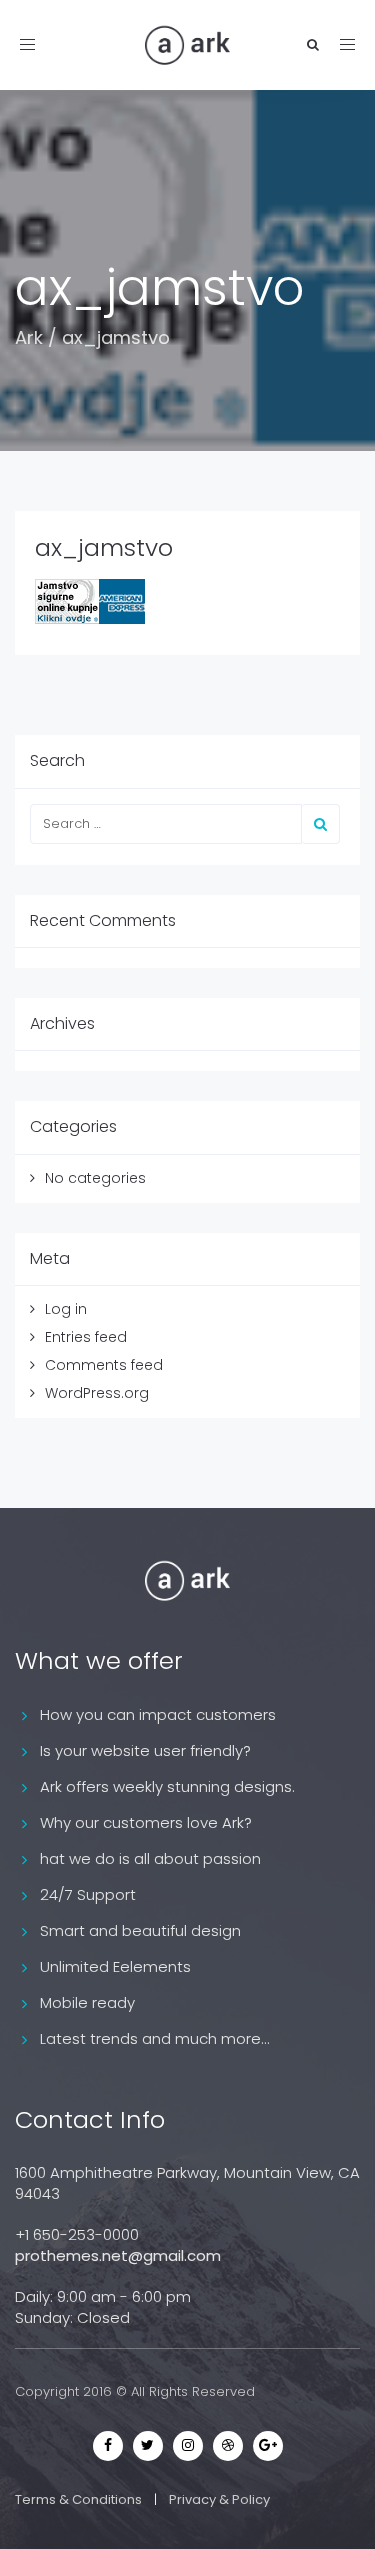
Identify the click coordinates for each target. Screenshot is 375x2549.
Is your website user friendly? (145, 1750)
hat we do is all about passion (150, 1858)
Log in (66, 1309)
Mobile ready (87, 2002)
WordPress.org (97, 1393)
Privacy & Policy (219, 2499)
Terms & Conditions (78, 2499)
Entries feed (86, 1337)
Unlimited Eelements (115, 1966)
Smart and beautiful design (140, 1930)
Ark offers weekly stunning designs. (167, 1786)
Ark (29, 337)
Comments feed (104, 1365)
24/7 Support (88, 1894)
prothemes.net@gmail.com (118, 2255)
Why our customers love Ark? (146, 1822)
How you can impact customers (158, 1714)
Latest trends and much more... (155, 2038)
